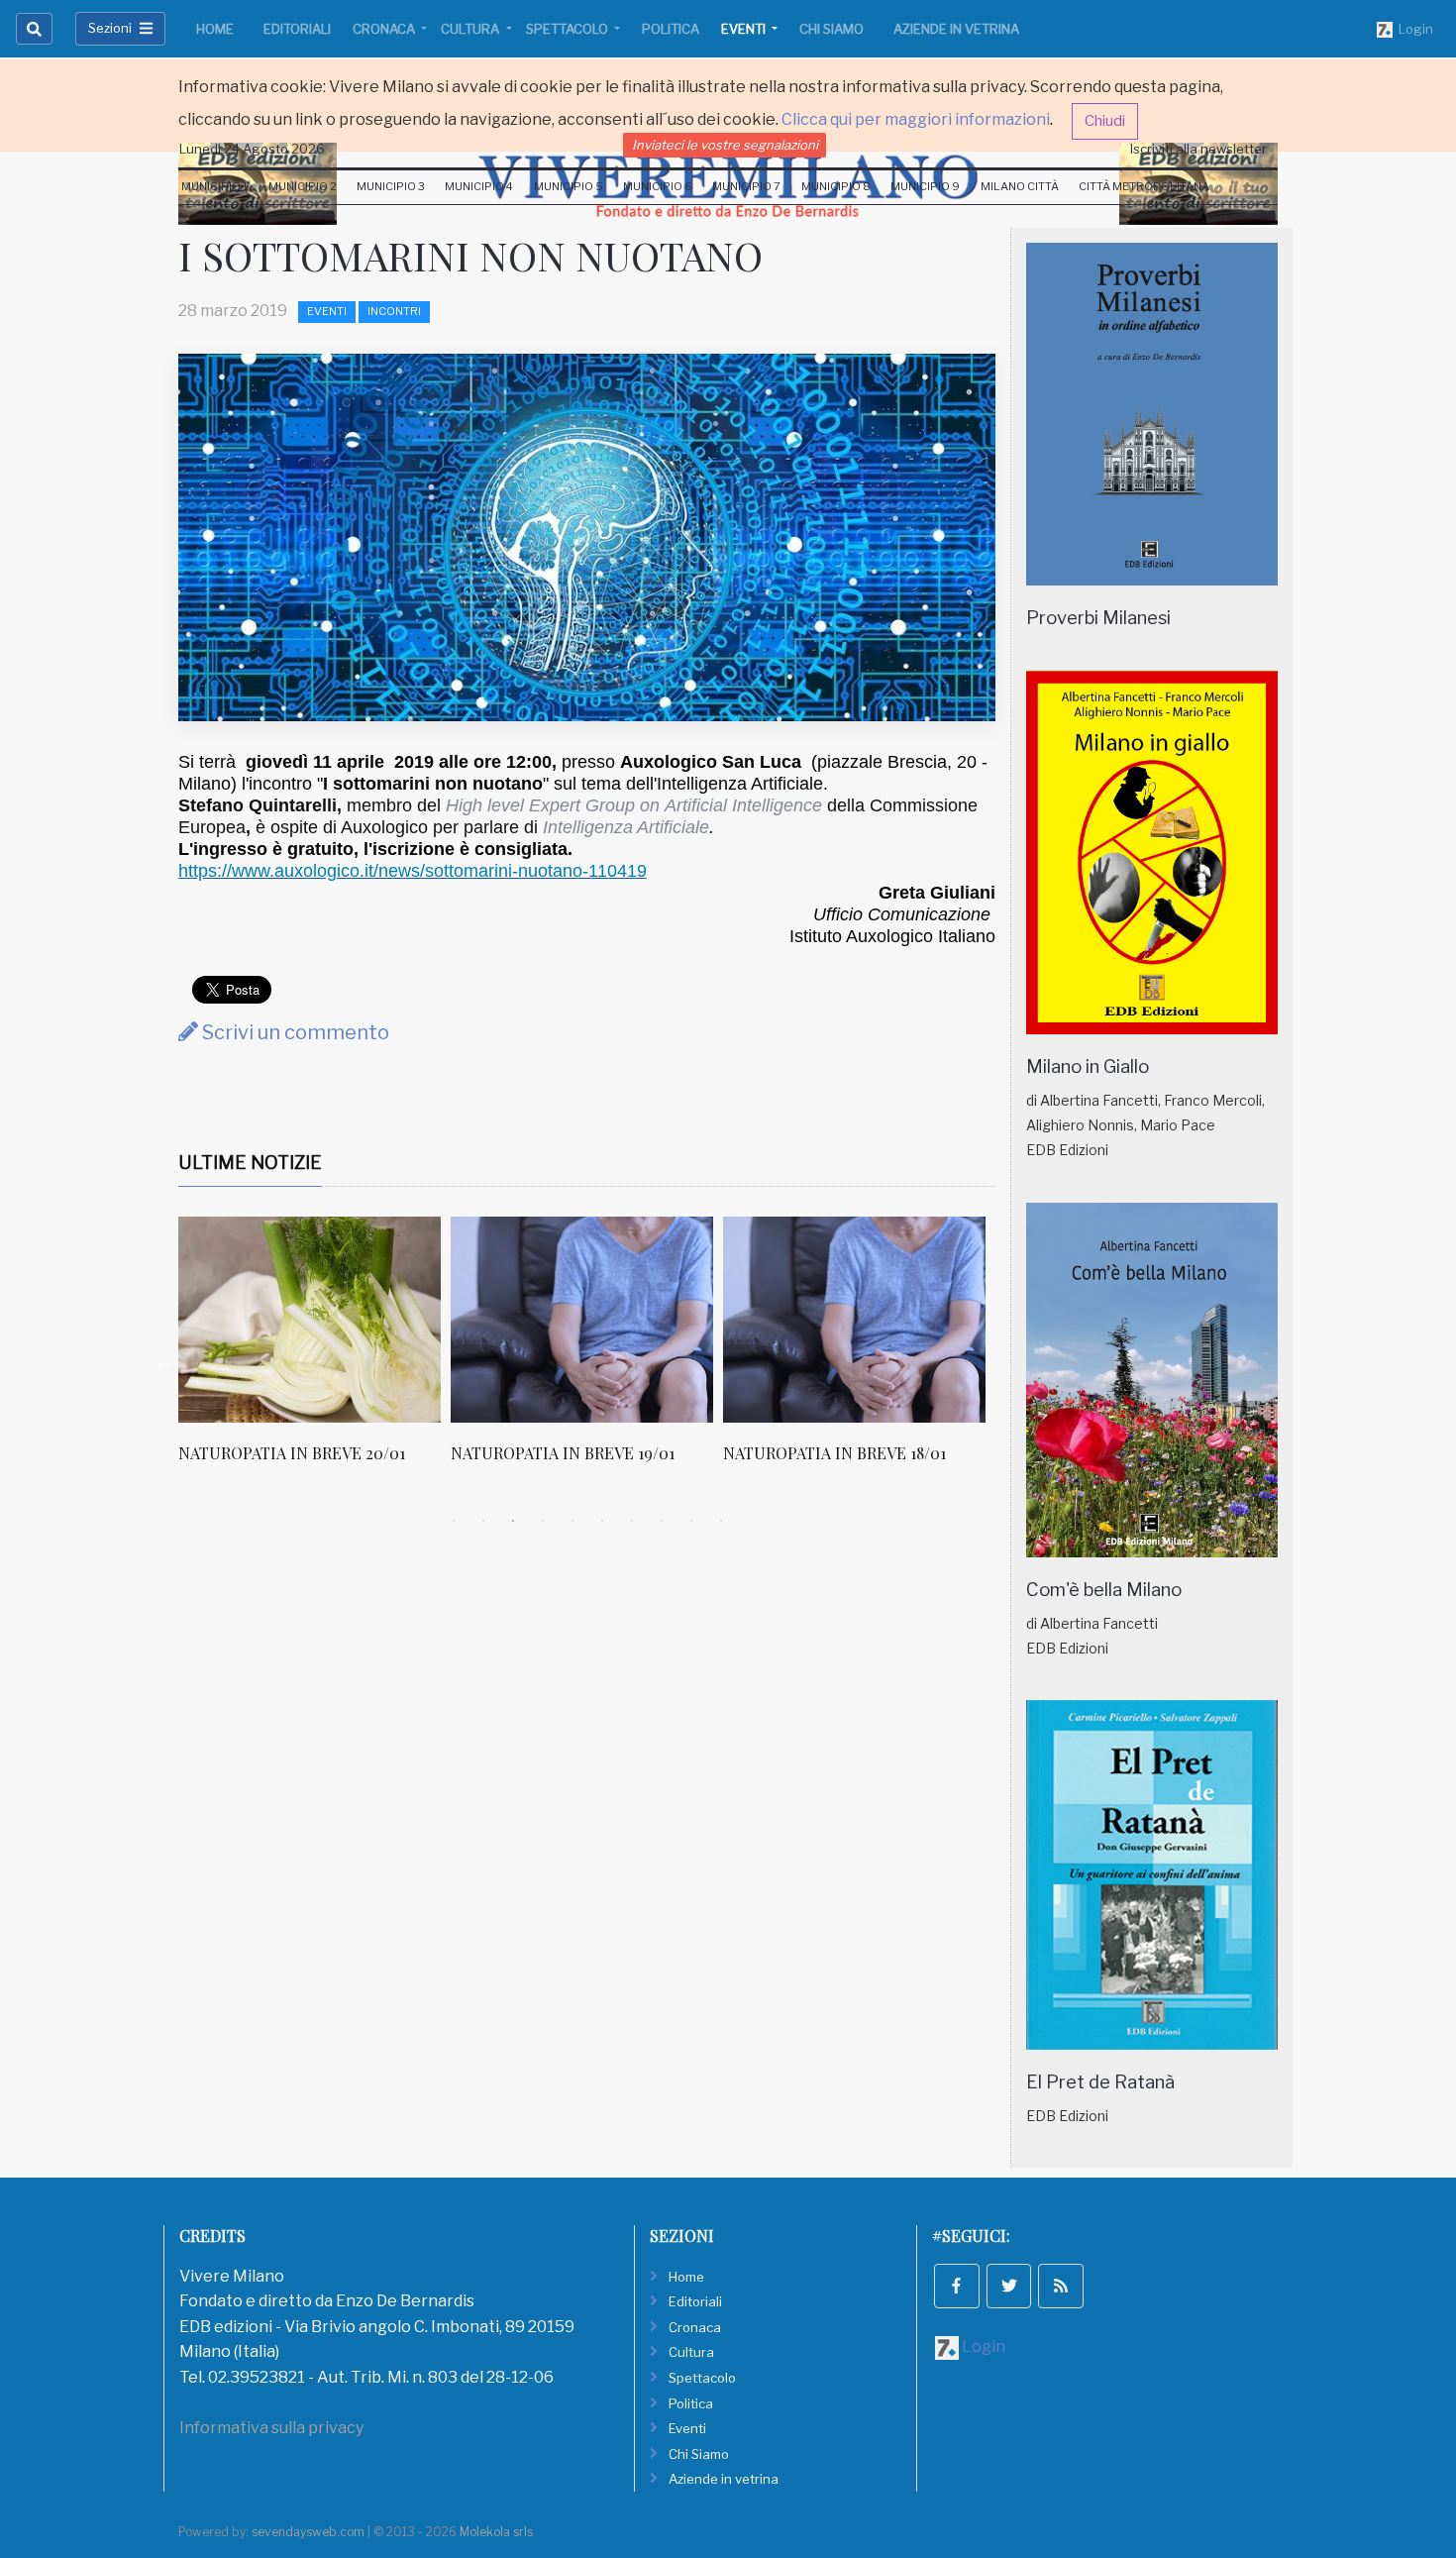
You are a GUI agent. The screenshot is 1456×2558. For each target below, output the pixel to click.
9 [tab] (691, 1521)
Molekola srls (496, 2532)
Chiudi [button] (1105, 121)
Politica (671, 29)
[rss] (1061, 2287)
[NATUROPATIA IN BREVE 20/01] (310, 1320)
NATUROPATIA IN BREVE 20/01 (292, 1453)
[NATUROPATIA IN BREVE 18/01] (854, 1320)
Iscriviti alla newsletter (1198, 149)
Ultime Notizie (250, 1163)
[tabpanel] (314, 1350)
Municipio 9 (925, 186)
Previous (163, 1361)
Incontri (394, 311)
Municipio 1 (214, 186)
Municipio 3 (391, 186)
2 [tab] (483, 1521)
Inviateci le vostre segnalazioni (725, 145)
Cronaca (385, 29)
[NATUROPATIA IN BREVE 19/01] (582, 1320)
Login (1413, 29)
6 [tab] (602, 1521)
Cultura (471, 29)
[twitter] (1009, 2287)
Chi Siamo (832, 29)
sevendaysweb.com (308, 2532)
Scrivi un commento (294, 1032)
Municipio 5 (569, 186)
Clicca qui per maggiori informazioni (916, 119)
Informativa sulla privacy (271, 2428)
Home (215, 29)
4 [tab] (543, 1521)
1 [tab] (454, 1521)
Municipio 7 (746, 186)
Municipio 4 (479, 186)
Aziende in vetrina (956, 29)
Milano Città (1020, 186)
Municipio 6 (658, 186)
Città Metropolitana (1144, 186)
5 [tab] (572, 1521)
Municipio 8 (836, 186)
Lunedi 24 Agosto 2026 (252, 149)
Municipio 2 (303, 186)
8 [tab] (662, 1521)
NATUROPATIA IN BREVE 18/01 (834, 1453)
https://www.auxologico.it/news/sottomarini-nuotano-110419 (413, 871)
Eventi (745, 29)
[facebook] (957, 2287)
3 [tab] (513, 1521)
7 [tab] (632, 1521)
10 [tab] (721, 1521)
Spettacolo (569, 29)
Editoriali (297, 29)
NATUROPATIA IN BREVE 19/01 (563, 1453)
